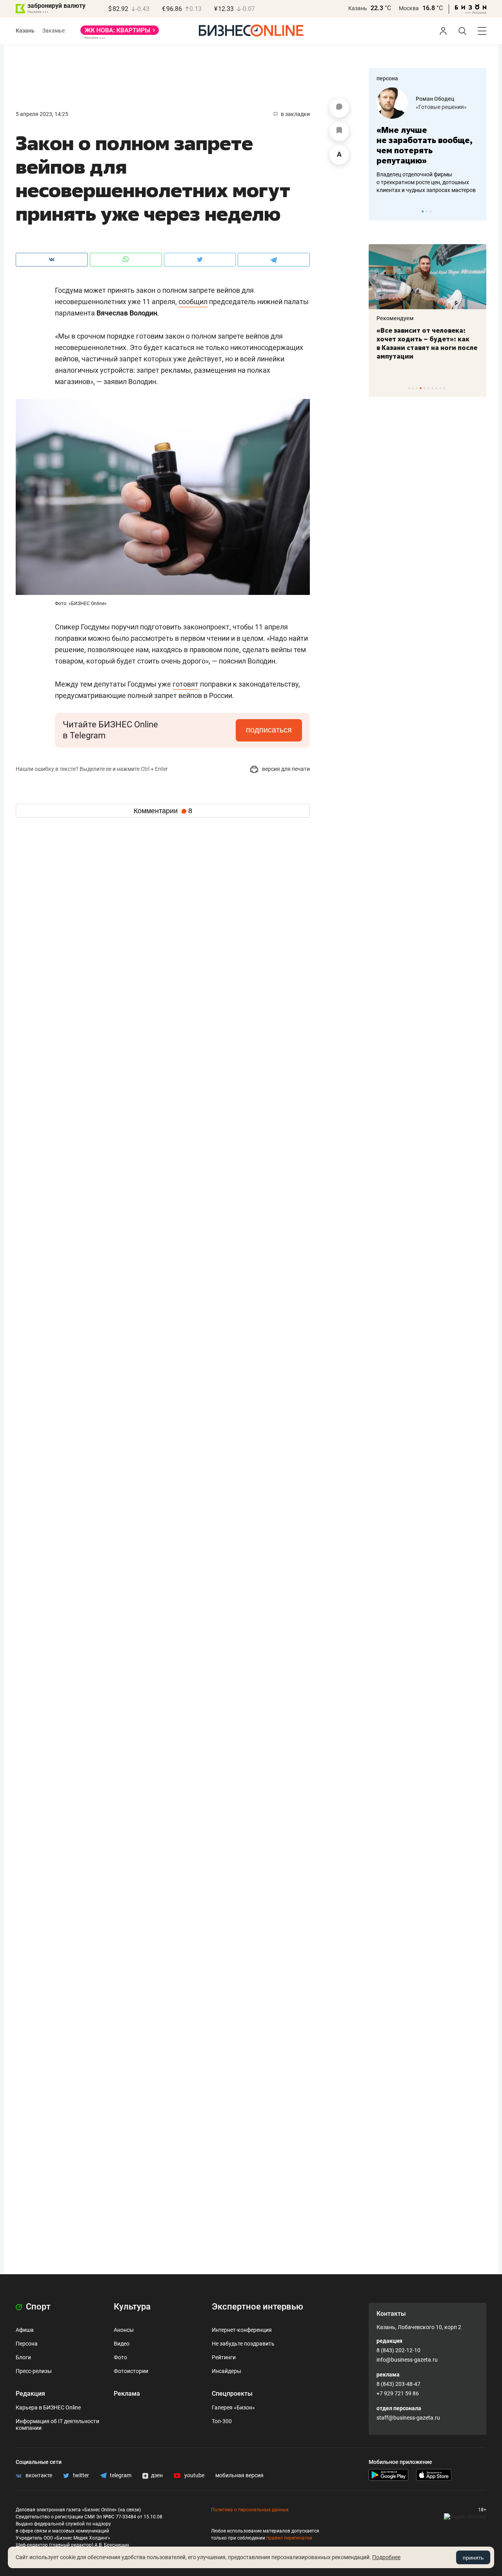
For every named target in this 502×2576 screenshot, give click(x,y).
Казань (358, 8)
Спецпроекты (232, 2394)
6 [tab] (428, 388)
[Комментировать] (339, 108)
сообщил (193, 302)
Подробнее (386, 2557)
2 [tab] (427, 211)
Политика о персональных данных (250, 2510)
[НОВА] (120, 33)
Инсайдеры (226, 2371)
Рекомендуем (478, 318)
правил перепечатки (289, 2538)
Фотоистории (131, 2371)
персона (387, 78)
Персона (27, 2344)
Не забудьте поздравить (243, 2344)
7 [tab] (432, 388)
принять (473, 2558)
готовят (186, 684)
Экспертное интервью (257, 2307)
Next (478, 211)
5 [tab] (425, 388)
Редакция (30, 2394)
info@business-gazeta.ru (407, 2360)
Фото (120, 2357)
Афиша (25, 2330)
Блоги (23, 2357)
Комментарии (163, 811)
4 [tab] (421, 388)
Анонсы (124, 2330)
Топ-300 (222, 2421)
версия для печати (285, 769)
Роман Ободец (383, 99)
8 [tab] (436, 388)
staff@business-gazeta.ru (408, 2418)
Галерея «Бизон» (233, 2407)
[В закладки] (339, 131)
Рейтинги (224, 2357)
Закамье (54, 31)
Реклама (127, 2394)
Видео (122, 2344)
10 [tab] (444, 388)
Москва (409, 8)
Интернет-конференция (242, 2330)
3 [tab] (430, 211)
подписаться (269, 730)
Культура (132, 2307)
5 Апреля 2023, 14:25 (42, 114)
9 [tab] (440, 388)
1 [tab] (423, 211)
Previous (380, 211)
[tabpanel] (393, 302)
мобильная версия (239, 2475)
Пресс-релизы (34, 2371)
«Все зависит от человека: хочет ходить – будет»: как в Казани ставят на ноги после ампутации (392, 343)
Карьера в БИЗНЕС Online (48, 2407)
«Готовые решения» (389, 107)
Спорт (37, 2307)
